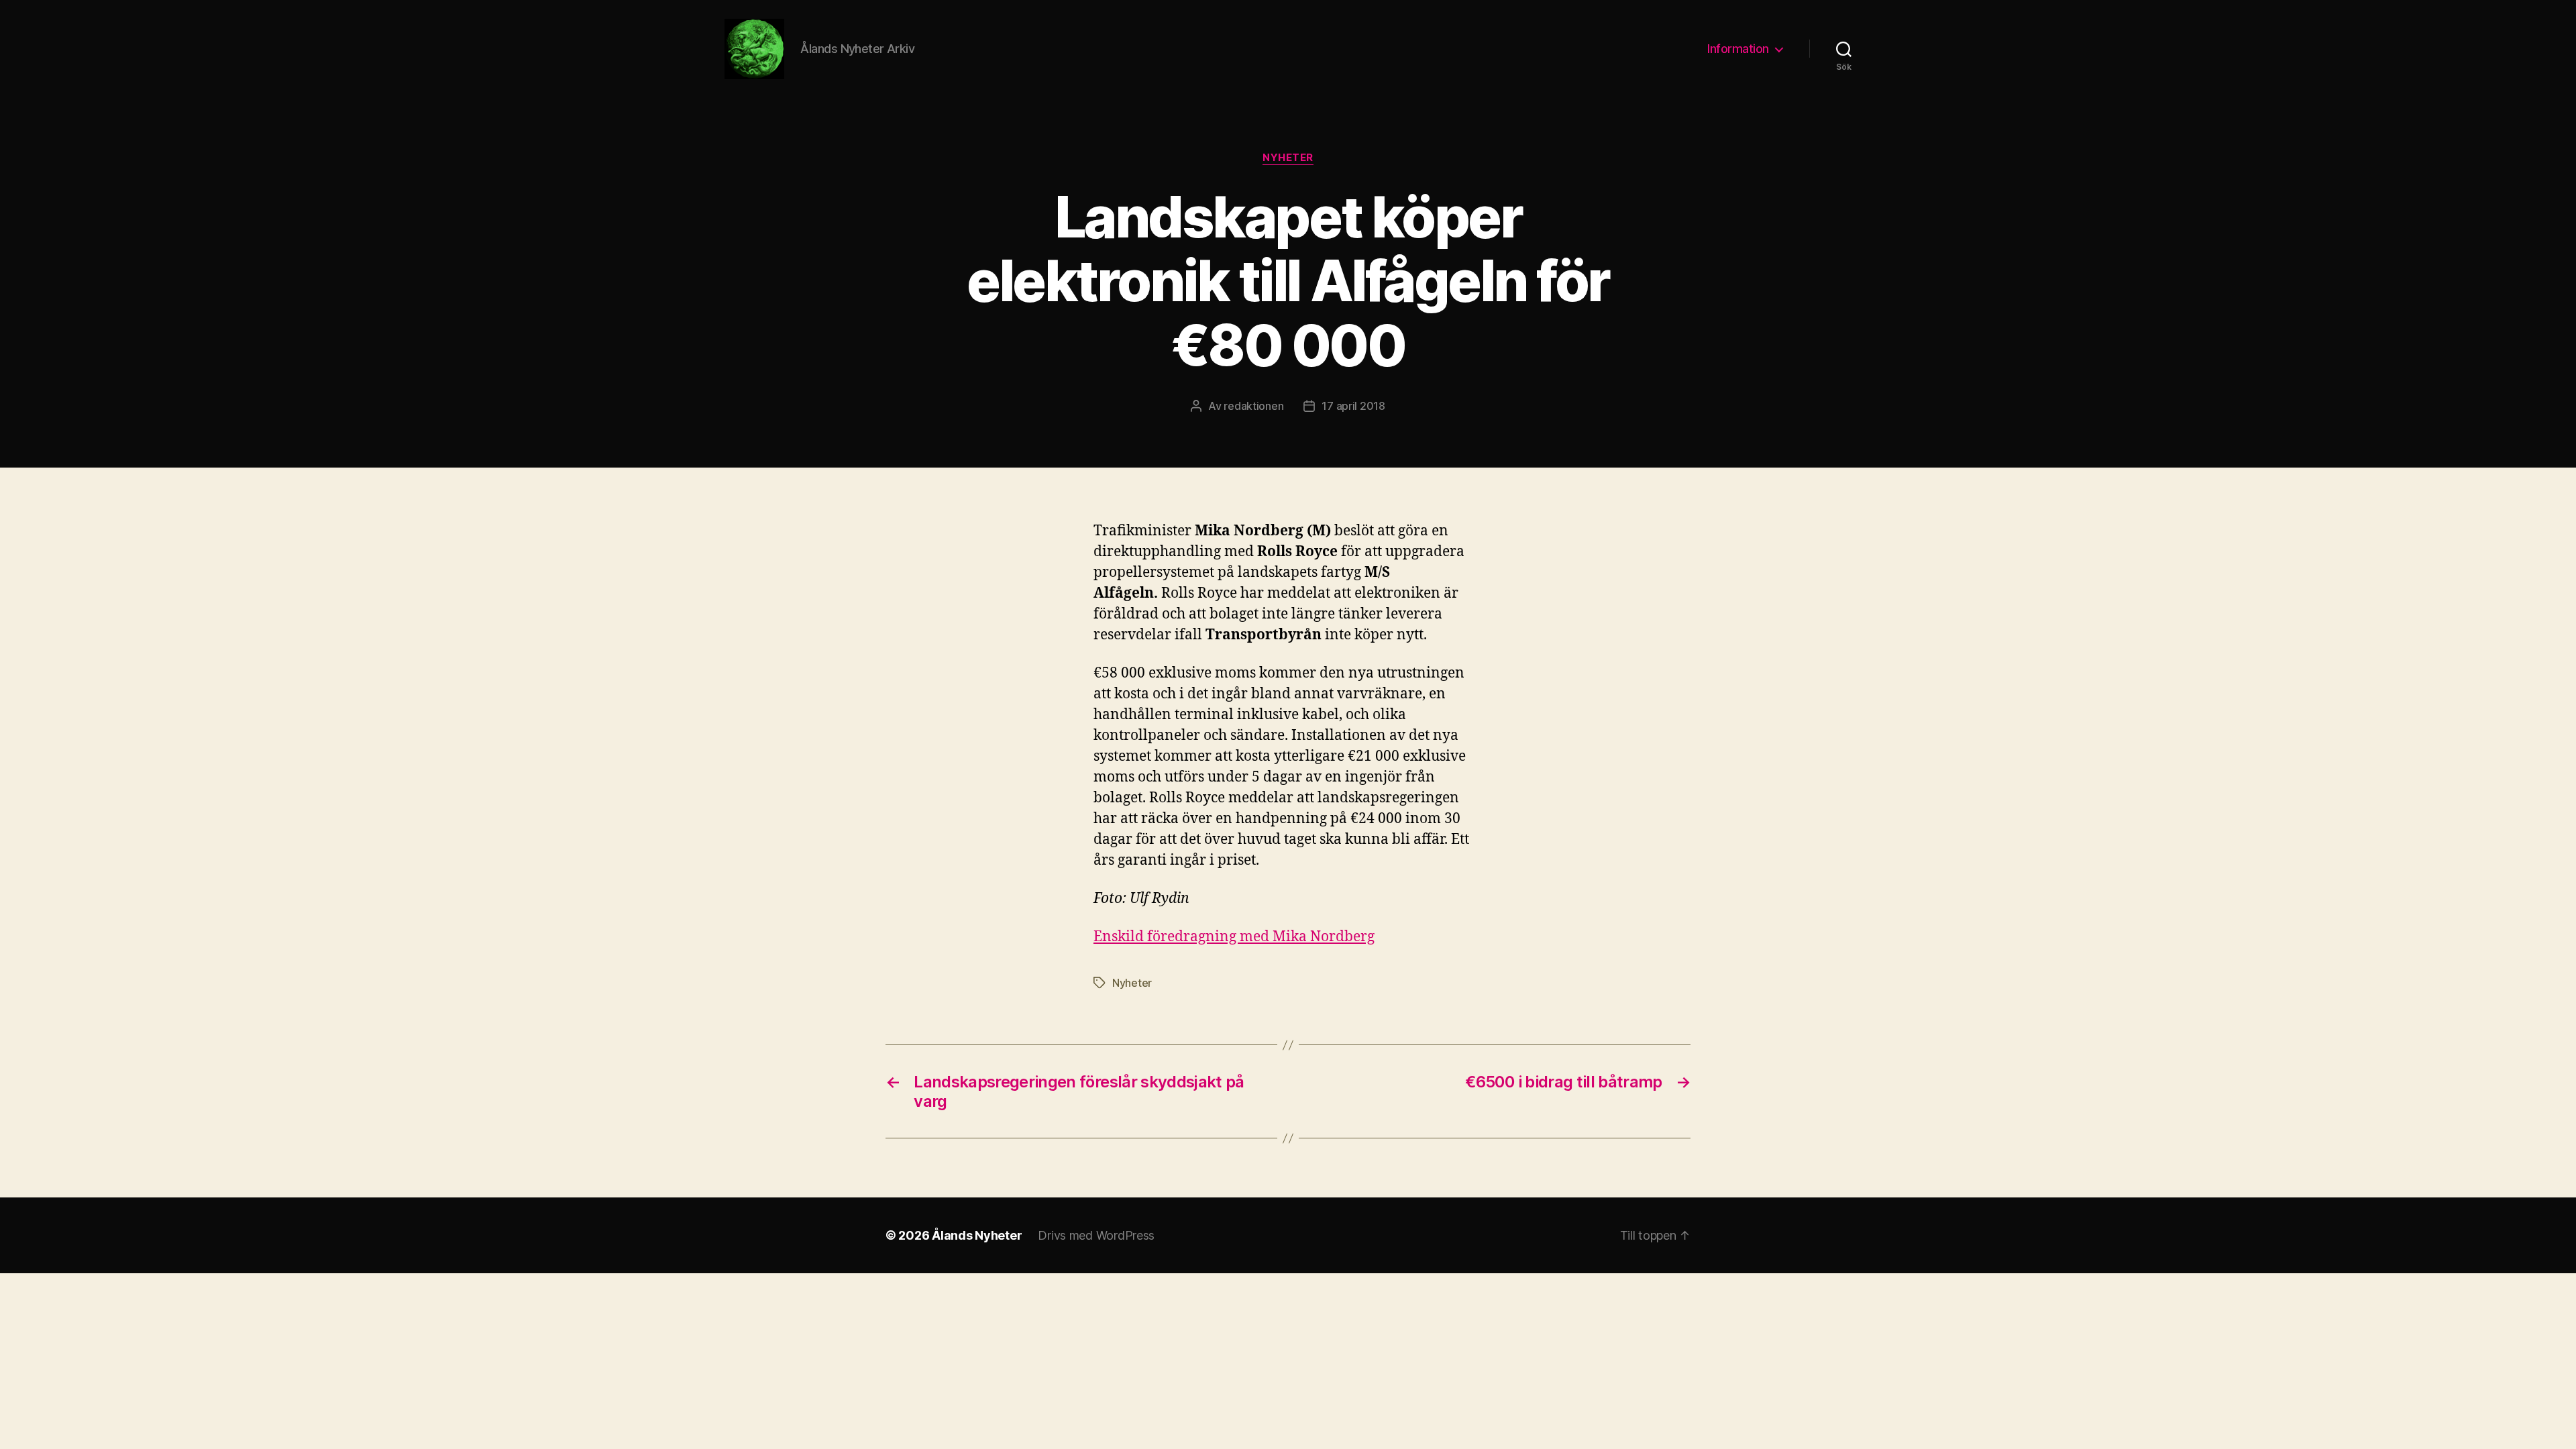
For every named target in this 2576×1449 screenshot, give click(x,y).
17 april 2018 (1353, 406)
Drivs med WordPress (1096, 1235)
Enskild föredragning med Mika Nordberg (1234, 937)
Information (1738, 49)
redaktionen (1253, 406)
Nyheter (1288, 158)
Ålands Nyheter (977, 1235)
